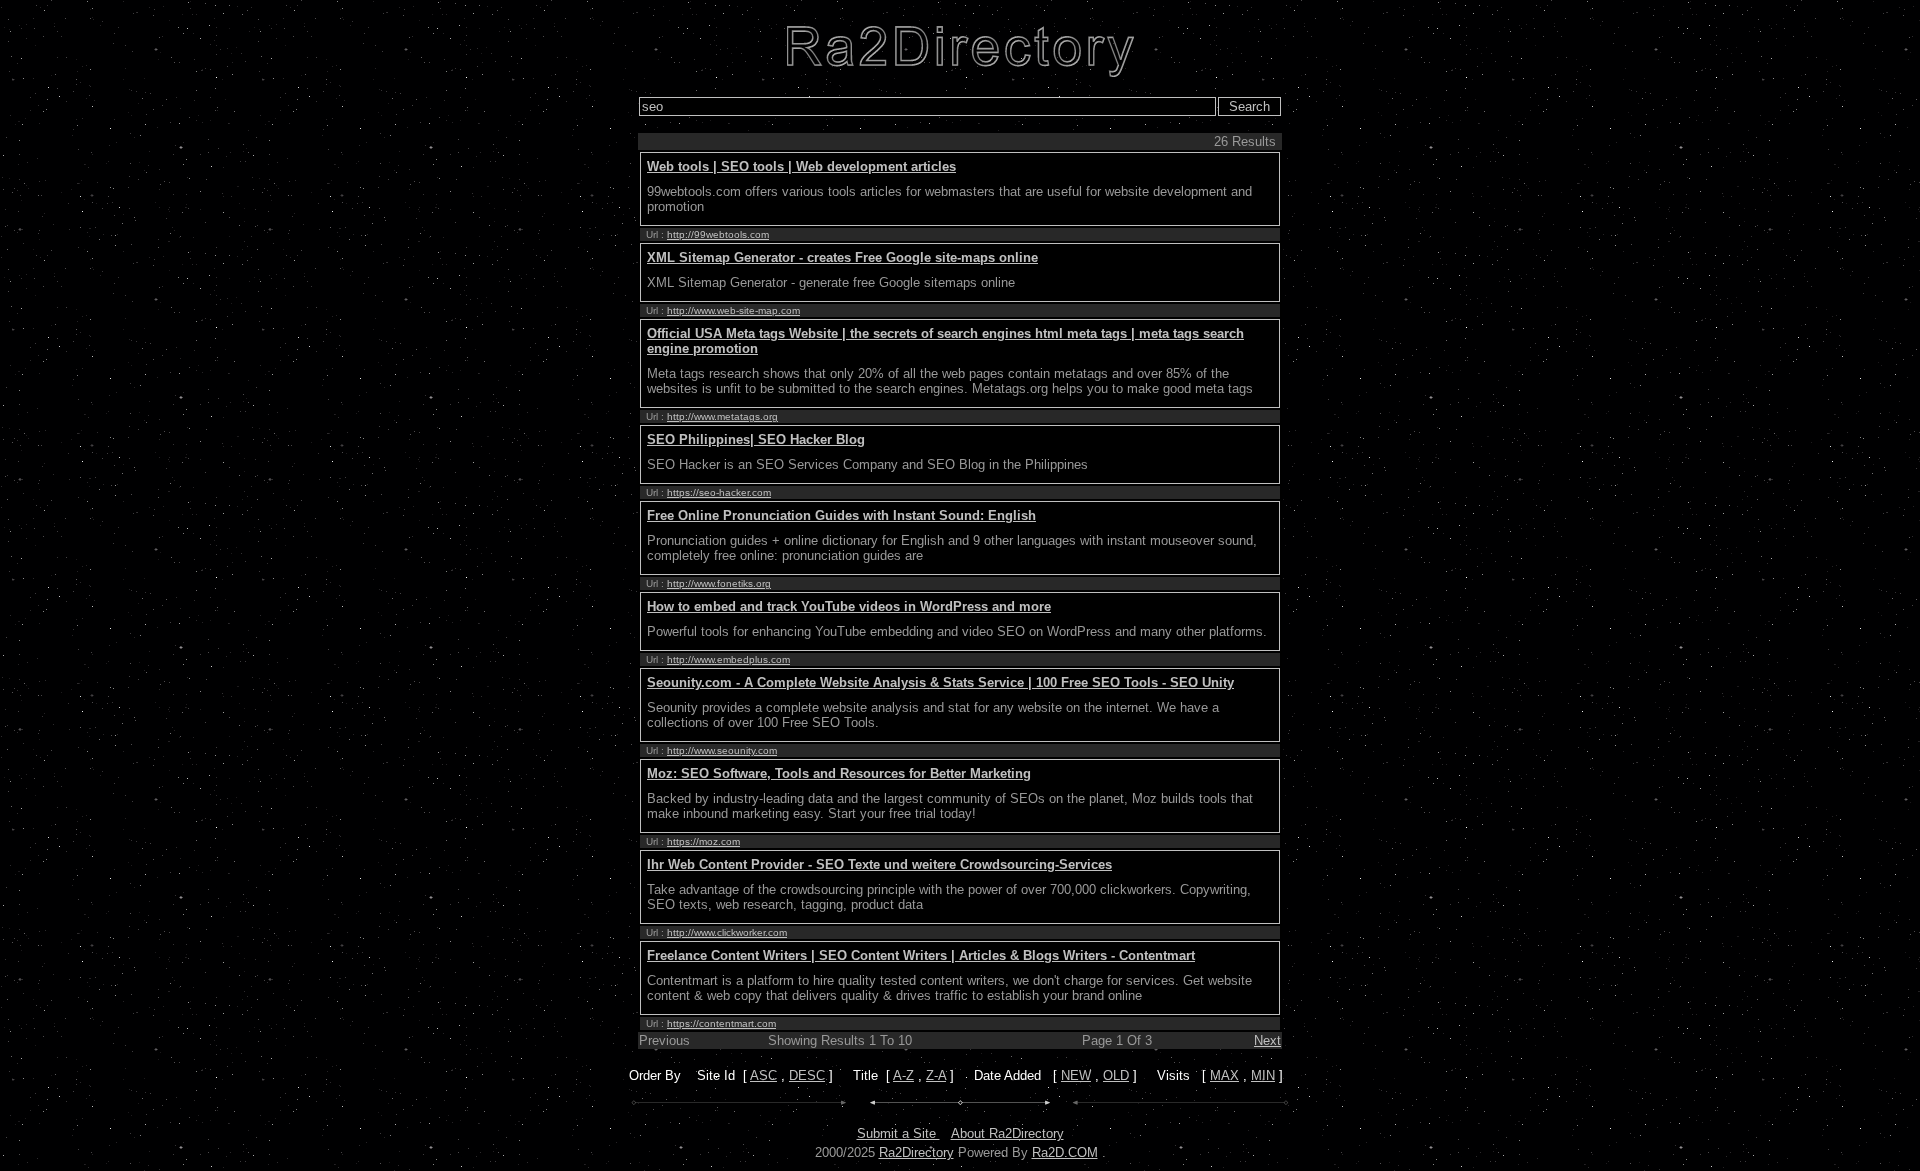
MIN (1263, 1075)
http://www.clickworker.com (727, 932)
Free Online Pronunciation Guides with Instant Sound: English (841, 515)
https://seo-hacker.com (719, 492)
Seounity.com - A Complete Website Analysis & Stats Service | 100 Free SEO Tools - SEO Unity (940, 682)
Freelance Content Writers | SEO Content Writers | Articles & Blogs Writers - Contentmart (921, 955)
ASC (763, 1075)
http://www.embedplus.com (728, 659)
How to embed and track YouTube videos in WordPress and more (849, 606)
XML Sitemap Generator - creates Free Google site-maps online (842, 257)
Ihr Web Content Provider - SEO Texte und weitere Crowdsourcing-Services (879, 864)
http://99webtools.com (718, 234)
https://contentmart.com (721, 1023)
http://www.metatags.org (722, 416)
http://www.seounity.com (722, 750)
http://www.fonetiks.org (719, 583)
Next (1267, 1040)
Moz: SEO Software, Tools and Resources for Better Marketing (839, 773)
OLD (1116, 1075)
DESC (807, 1075)
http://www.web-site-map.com (733, 310)
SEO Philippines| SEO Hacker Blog (756, 439)
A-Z (903, 1075)
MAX (1224, 1075)
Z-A (936, 1075)
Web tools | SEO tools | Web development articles (801, 166)
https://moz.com (703, 841)
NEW (1076, 1075)
